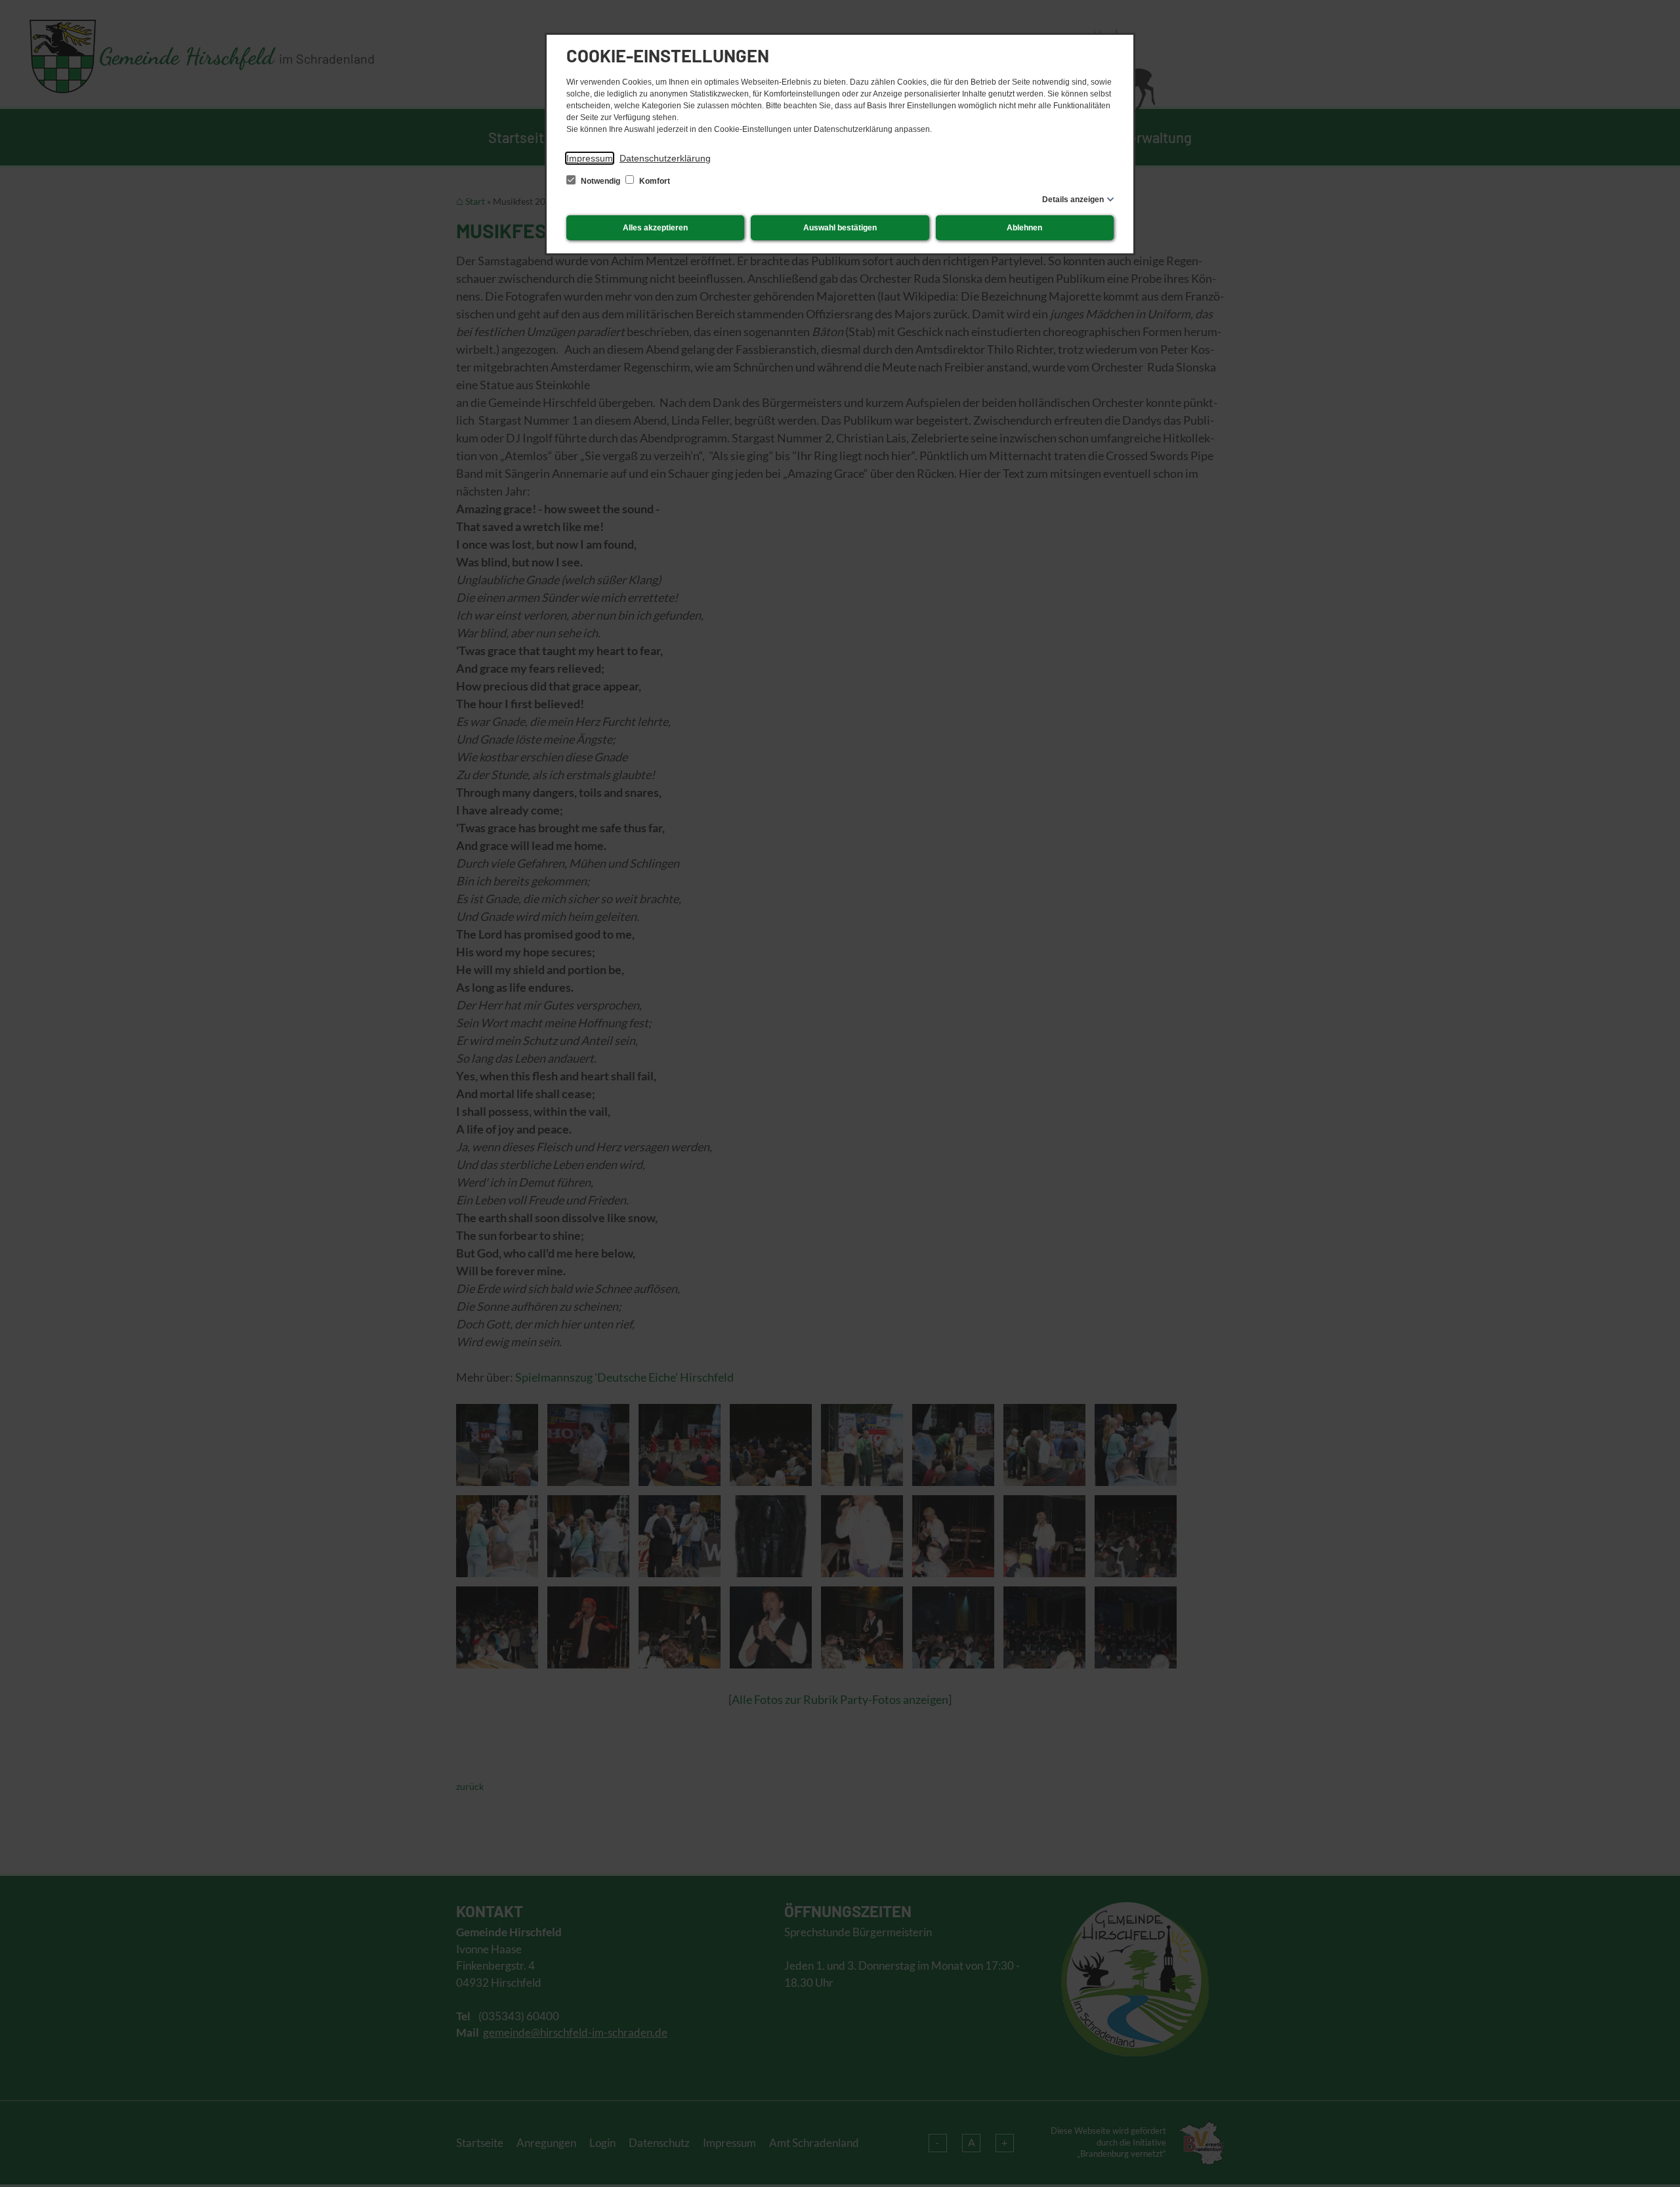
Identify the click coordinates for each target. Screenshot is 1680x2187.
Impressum (590, 158)
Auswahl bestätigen (840, 228)
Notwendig (600, 181)
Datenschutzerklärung (665, 158)
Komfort (654, 181)
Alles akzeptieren (655, 228)
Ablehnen (1024, 228)
